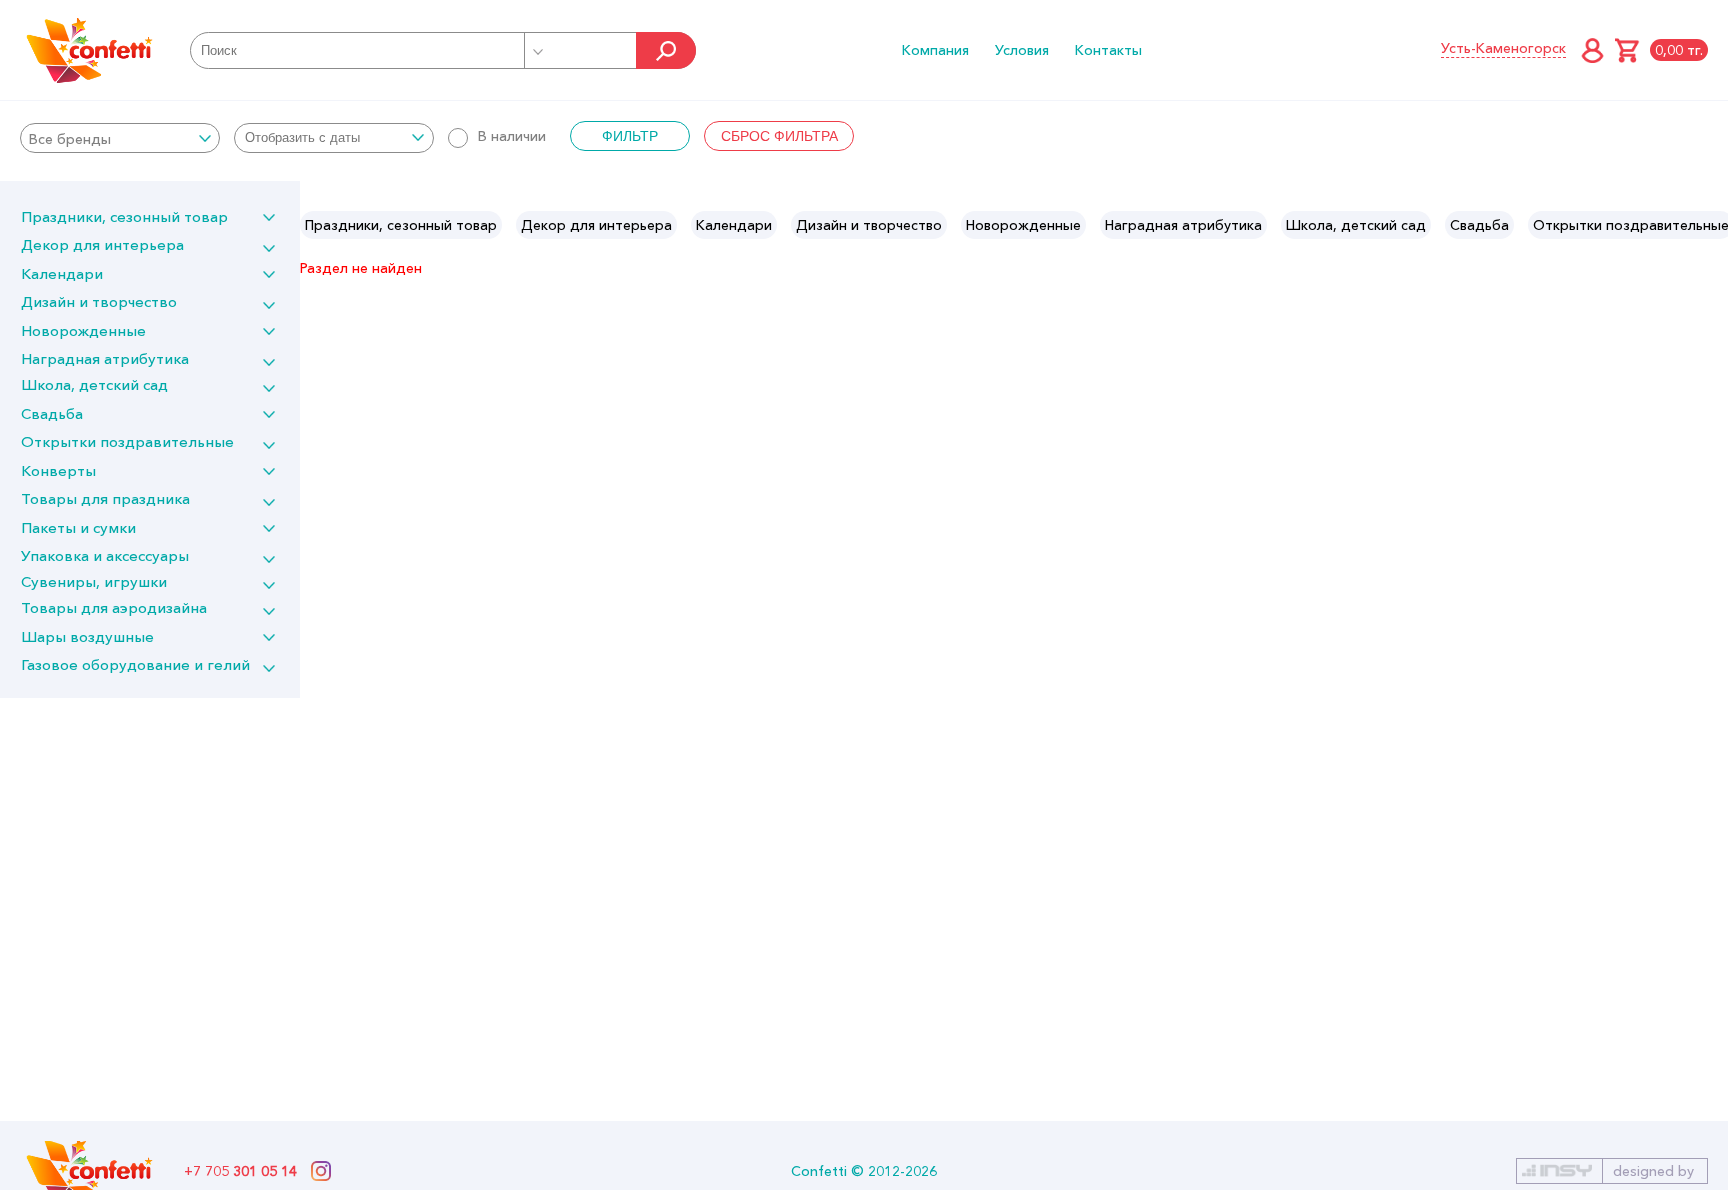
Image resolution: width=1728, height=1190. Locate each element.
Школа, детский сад (94, 384)
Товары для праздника (105, 498)
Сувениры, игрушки (94, 581)
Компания (935, 50)
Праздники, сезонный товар (124, 216)
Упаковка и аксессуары (105, 555)
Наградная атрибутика (105, 358)
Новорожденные (83, 330)
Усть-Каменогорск (1503, 48)
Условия (1022, 50)
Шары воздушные (87, 636)
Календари (62, 273)
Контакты (1108, 50)
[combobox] (120, 138)
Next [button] (1711, 225)
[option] (401, 225)
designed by (1653, 1171)
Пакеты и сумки (78, 527)
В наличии (512, 136)
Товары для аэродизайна (114, 607)
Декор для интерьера (102, 244)
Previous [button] (316, 225)
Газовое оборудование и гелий (135, 664)
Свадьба (52, 413)
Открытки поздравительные (127, 441)
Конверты (58, 470)
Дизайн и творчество (99, 301)
